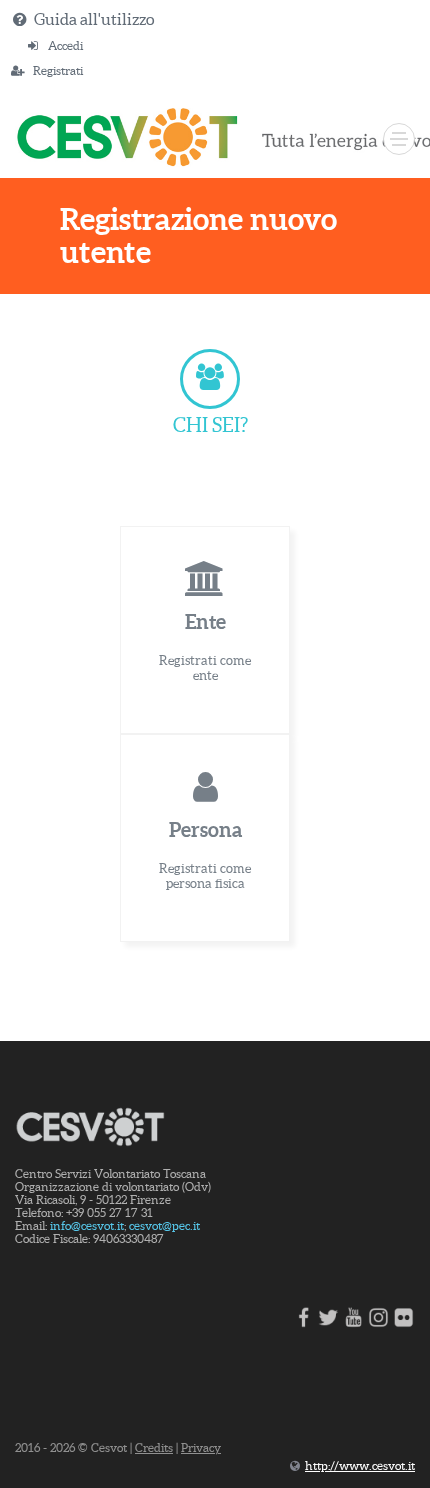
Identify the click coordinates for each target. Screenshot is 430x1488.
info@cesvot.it (87, 1225)
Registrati (58, 70)
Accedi (65, 45)
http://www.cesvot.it (360, 1465)
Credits (154, 1447)
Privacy (201, 1447)
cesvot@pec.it (164, 1225)
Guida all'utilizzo (94, 19)
